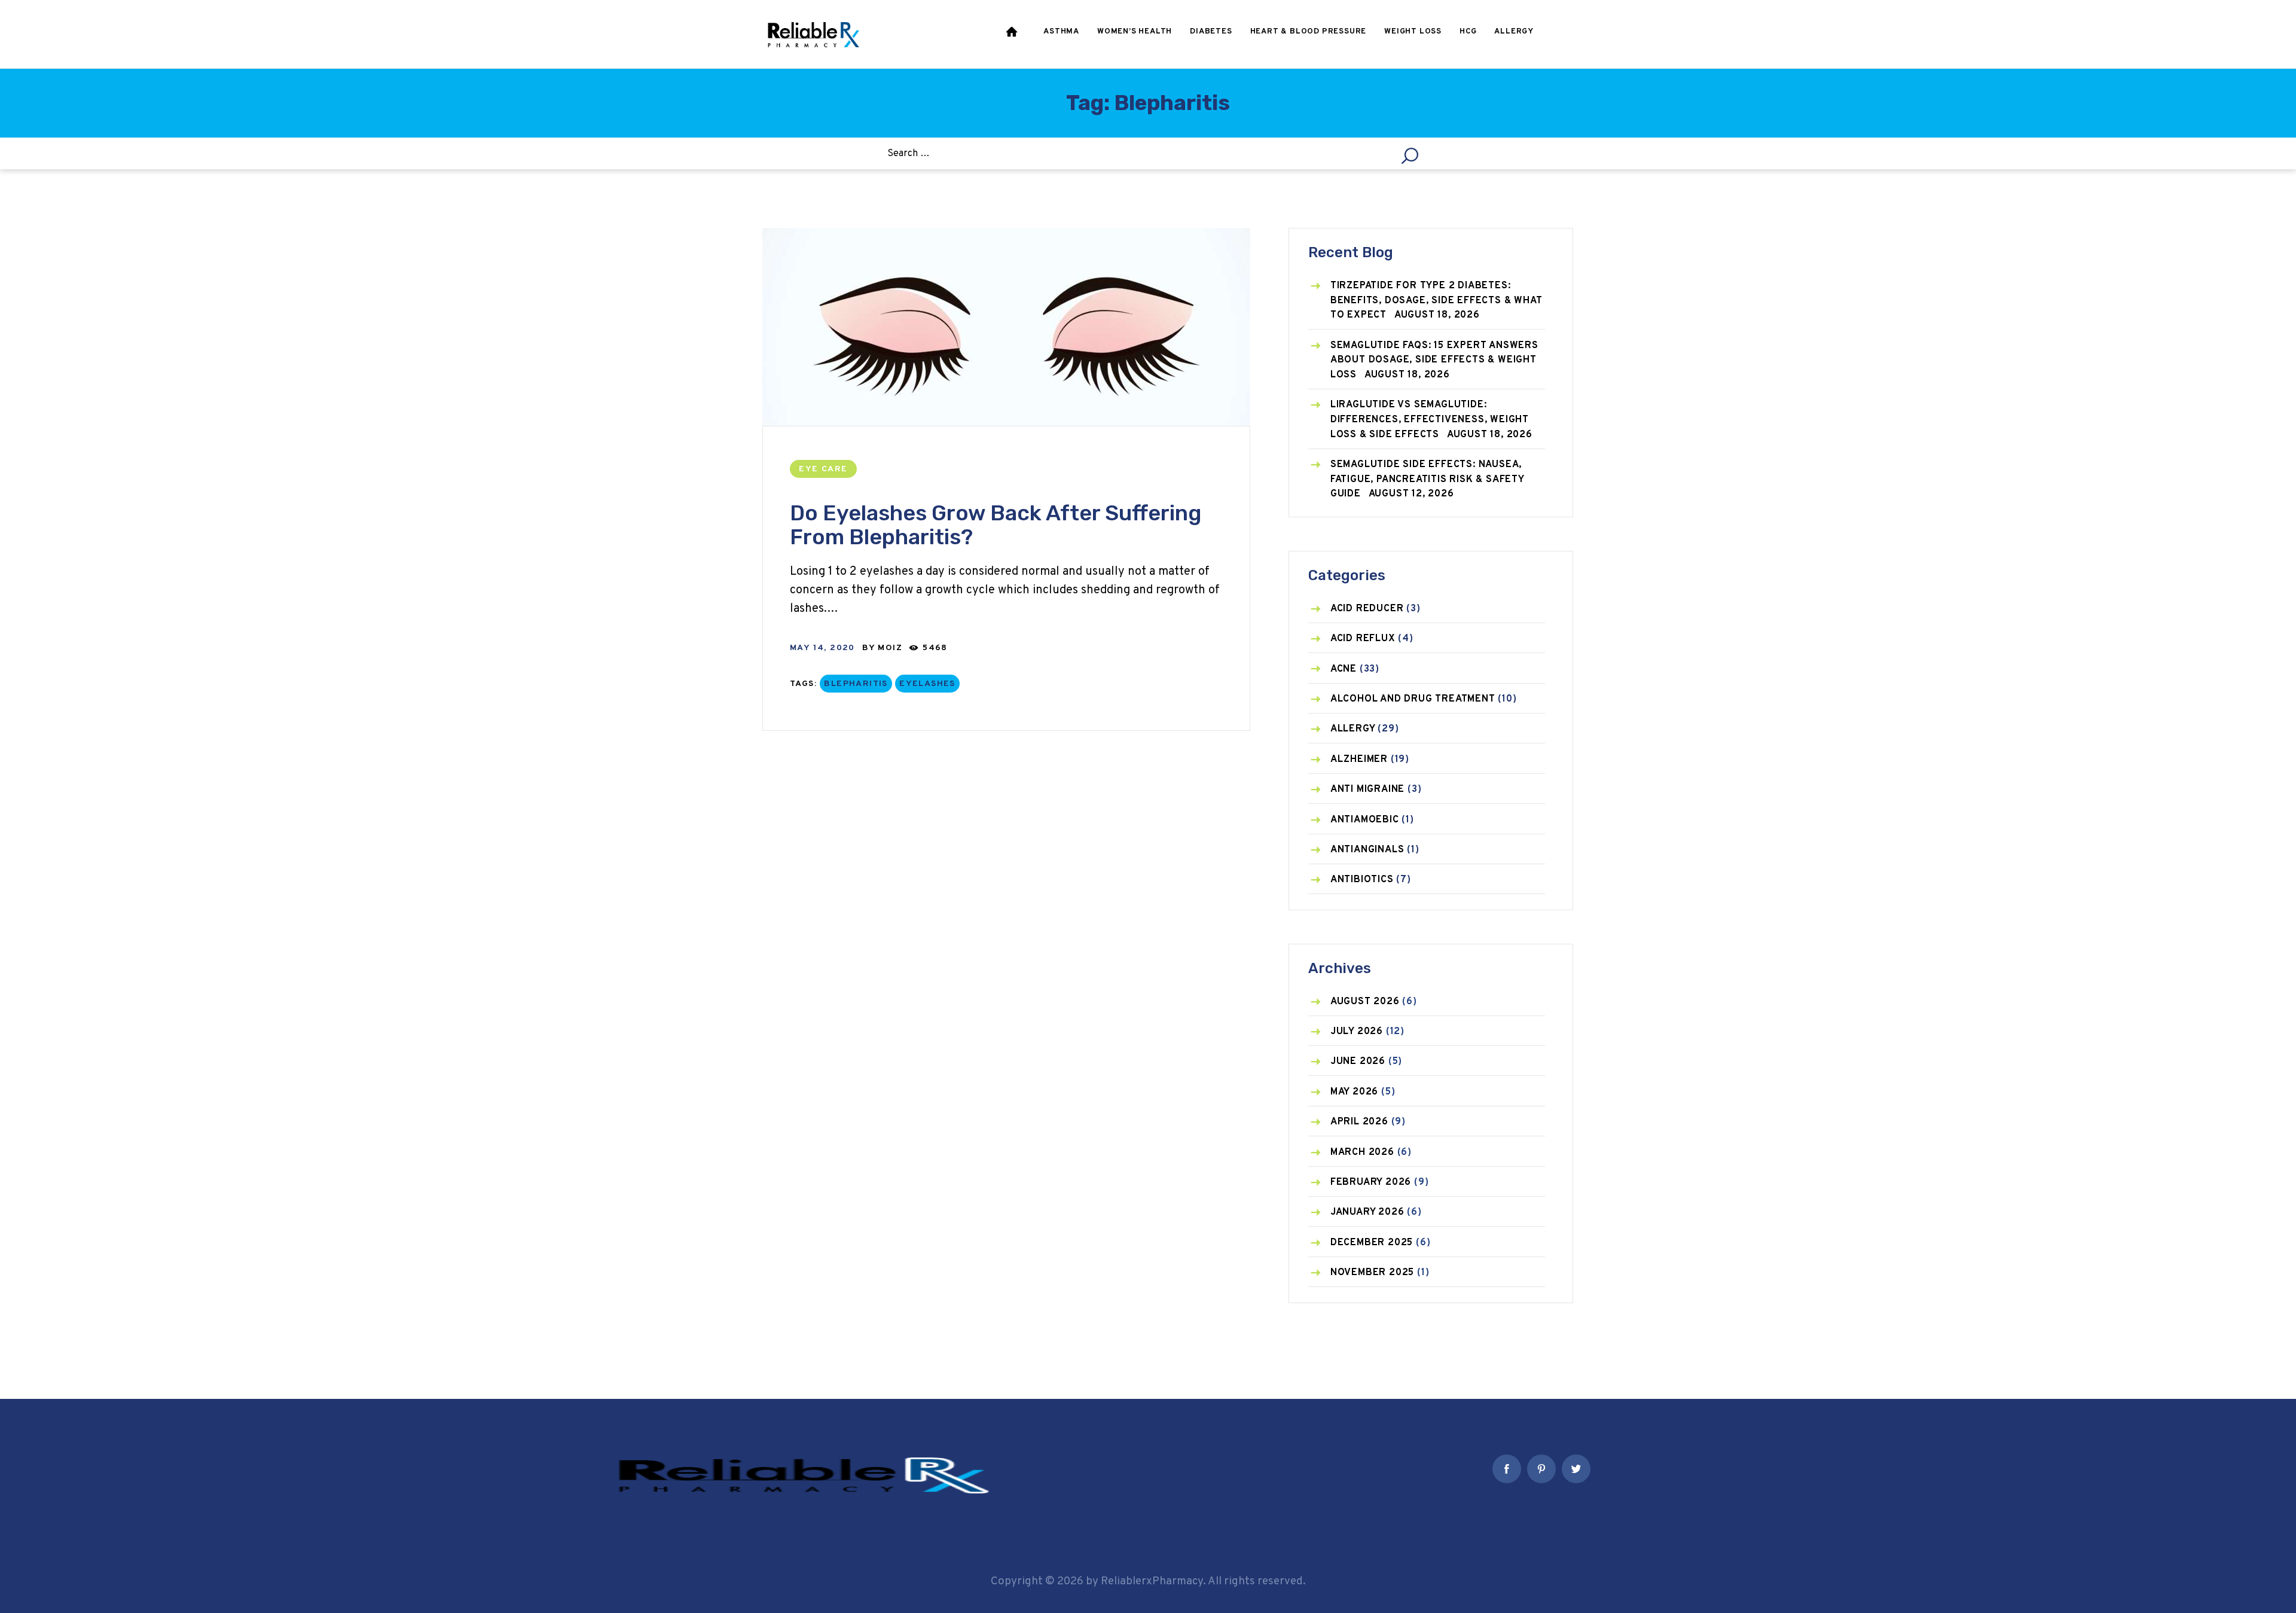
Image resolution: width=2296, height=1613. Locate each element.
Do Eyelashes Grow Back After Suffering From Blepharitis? (996, 525)
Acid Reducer (1367, 609)
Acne (1344, 669)
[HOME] (1013, 34)
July (1357, 1032)
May (1354, 1092)
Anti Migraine (1367, 789)
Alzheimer (1359, 760)
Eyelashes (927, 684)
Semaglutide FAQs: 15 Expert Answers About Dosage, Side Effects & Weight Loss (1434, 360)
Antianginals (1367, 850)
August (1365, 1002)
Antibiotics (1362, 880)
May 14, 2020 (822, 648)
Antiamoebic (1365, 820)
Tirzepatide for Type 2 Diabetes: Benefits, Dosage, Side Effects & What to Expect (1436, 301)
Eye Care (823, 469)
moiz (891, 648)
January (1367, 1212)
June (1358, 1062)
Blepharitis (856, 684)
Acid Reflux (1363, 639)
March (1362, 1152)
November (1372, 1273)
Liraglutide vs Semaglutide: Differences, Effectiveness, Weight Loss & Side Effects (1430, 420)
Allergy (1353, 729)
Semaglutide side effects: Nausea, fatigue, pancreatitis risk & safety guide (1427, 479)
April (1359, 1122)
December (1372, 1243)
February (1371, 1182)
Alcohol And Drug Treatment (1413, 699)
